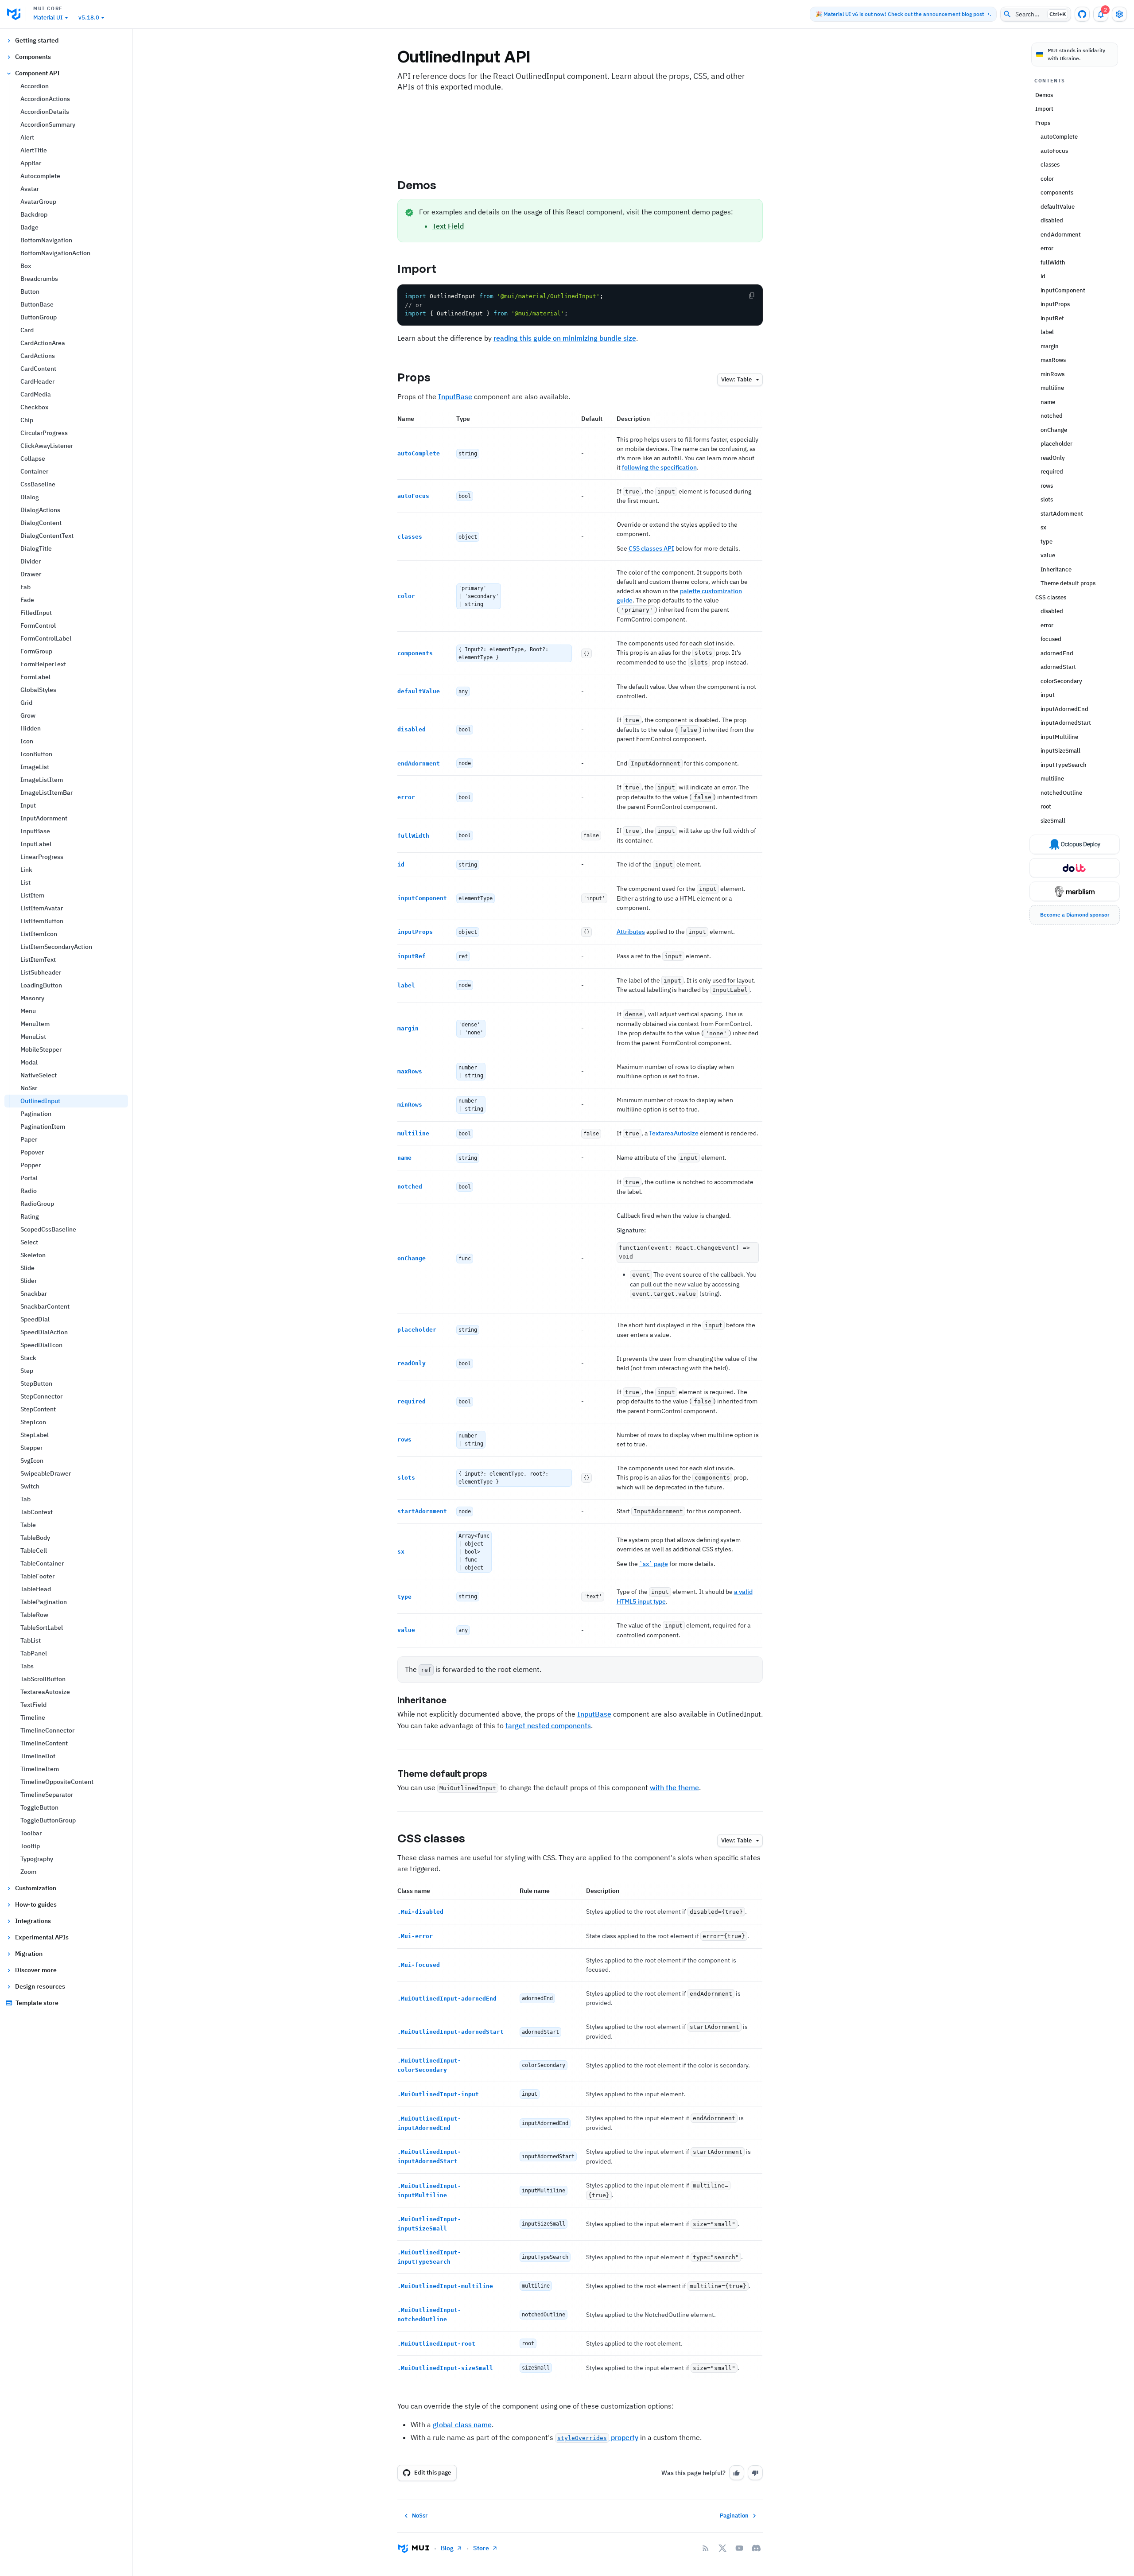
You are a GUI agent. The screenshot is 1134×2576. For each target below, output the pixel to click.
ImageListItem (42, 780)
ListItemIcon (39, 934)
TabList (31, 1640)
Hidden (31, 728)
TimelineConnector (47, 1730)
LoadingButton (41, 985)
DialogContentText (47, 536)
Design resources (40, 1986)
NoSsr (29, 1088)
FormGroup (36, 651)
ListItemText (38, 960)
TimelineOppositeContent (57, 1782)
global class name (462, 2424)
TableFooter (37, 1576)
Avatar (30, 189)
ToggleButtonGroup (48, 1820)
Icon (27, 741)
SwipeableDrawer (46, 1473)
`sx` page (654, 1564)
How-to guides (36, 1904)
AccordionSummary (48, 124)
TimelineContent (44, 1743)
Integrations (33, 1921)
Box (26, 266)
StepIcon (33, 1422)
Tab (25, 1499)
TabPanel (34, 1653)
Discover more (36, 1970)
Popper (31, 1165)
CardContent (38, 369)
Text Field (448, 226)
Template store (37, 2003)
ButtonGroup (39, 317)
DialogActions (40, 510)
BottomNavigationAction (55, 253)
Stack (28, 1358)
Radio (29, 1191)
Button (30, 291)
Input (28, 805)
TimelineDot (38, 1756)
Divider (31, 561)
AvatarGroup (38, 202)
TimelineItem (40, 1769)
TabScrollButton (43, 1679)
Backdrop (34, 214)
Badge (29, 227)
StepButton (36, 1383)
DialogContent (41, 523)
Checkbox (34, 407)
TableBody (35, 1538)
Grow (28, 715)
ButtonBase (37, 304)
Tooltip (30, 1846)
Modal (29, 1062)
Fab (25, 587)
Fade (27, 600)
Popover (32, 1152)
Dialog (30, 497)
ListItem (32, 895)
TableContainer (42, 1563)
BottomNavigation (46, 240)
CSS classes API (651, 548)
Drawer (31, 574)
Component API (37, 73)
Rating (30, 1216)
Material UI (48, 17)
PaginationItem (43, 1127)
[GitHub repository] (1082, 14)
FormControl (38, 626)
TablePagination (44, 1602)
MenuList (33, 1037)
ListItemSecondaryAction (56, 947)
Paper (29, 1139)
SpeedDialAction (44, 1332)
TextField (33, 1705)
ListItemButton (42, 921)
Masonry (32, 998)
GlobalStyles (38, 690)
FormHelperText (43, 664)
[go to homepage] (17, 14)
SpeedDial (35, 1319)
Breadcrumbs (39, 279)
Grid (26, 703)
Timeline (33, 1717)
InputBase (35, 831)
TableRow (34, 1615)
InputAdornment (44, 818)
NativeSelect (39, 1075)
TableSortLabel (42, 1628)
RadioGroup (37, 1204)
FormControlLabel (46, 638)
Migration (29, 1954)
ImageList (35, 767)
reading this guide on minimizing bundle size (565, 338)
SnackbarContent (45, 1306)
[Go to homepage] (414, 2548)
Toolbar (31, 1833)
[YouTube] (739, 2548)
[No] (755, 2473)
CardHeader (37, 381)
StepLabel (35, 1435)
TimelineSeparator (47, 1795)
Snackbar (34, 1294)
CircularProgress (44, 433)
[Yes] (737, 2473)
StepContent (38, 1409)
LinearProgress (42, 857)
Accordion (35, 86)
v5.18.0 (89, 17)
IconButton (36, 754)
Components (33, 57)
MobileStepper (41, 1049)
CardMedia (36, 394)
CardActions (38, 356)
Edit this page (433, 2473)
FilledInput (36, 613)
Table (28, 1525)
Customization (36, 1888)
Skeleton (33, 1255)
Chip (27, 420)
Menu (28, 1011)
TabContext (37, 1512)
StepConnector (41, 1396)
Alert (27, 137)
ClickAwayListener (47, 446)
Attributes (631, 932)
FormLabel (35, 677)
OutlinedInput (40, 1101)
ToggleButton (39, 1807)
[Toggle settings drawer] (1119, 14)
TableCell (34, 1550)
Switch (30, 1486)
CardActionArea (43, 343)
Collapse (33, 458)
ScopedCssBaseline (48, 1229)
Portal (29, 1178)
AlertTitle (34, 150)
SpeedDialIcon (41, 1345)
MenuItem (35, 1024)
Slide (27, 1268)
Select (29, 1242)
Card (27, 330)
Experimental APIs (42, 1937)
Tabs (27, 1666)
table (736, 379)
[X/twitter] (722, 2548)
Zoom (28, 1872)
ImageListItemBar (47, 793)
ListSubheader (41, 972)
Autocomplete (40, 176)
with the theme (674, 1787)
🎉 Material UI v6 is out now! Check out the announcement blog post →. (903, 14)
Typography (37, 1859)
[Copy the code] (752, 295)
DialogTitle (36, 548)
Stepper (31, 1448)
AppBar (31, 163)
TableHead (36, 1589)
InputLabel (36, 844)
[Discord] (756, 2548)
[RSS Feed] (706, 2548)
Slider (29, 1281)
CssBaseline (38, 484)
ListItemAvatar (42, 908)
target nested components (548, 1725)
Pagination (36, 1114)
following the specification (659, 467)
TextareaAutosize (45, 1692)
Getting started (37, 40)
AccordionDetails (45, 112)
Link (26, 870)
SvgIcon (32, 1461)
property (598, 2437)
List (25, 882)
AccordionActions (45, 99)
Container (34, 471)
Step (27, 1371)
